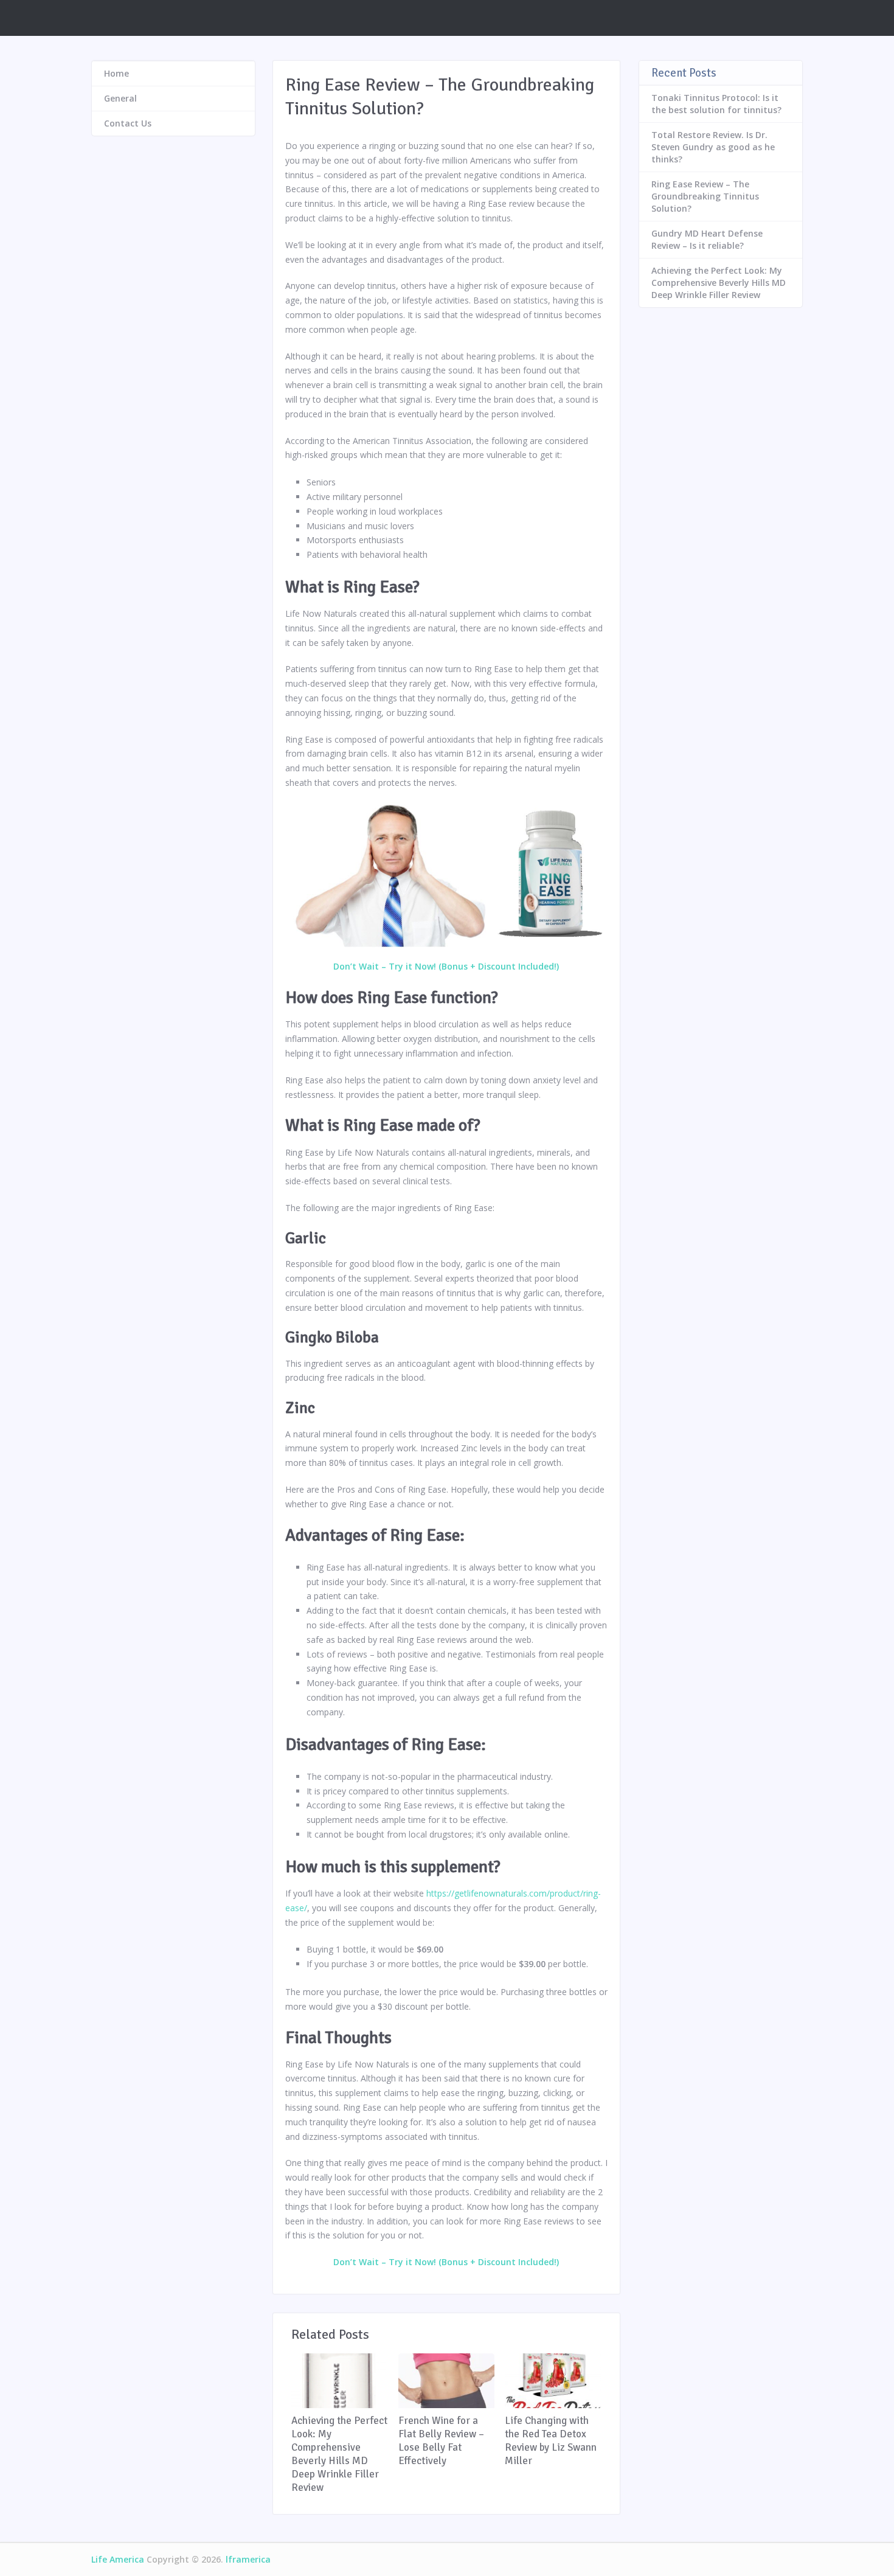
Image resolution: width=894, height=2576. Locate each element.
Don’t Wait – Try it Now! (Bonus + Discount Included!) (446, 966)
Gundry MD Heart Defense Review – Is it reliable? (707, 239)
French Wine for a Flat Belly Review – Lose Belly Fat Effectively (441, 2441)
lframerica (248, 2559)
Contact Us (128, 123)
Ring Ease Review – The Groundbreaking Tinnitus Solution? (705, 196)
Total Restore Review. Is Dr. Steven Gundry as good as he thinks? (713, 147)
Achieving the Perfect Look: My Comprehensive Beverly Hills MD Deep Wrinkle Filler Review (339, 2454)
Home (116, 73)
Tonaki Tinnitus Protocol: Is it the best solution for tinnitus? (716, 104)
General (120, 98)
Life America (118, 2559)
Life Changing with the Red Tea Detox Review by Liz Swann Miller (551, 2441)
